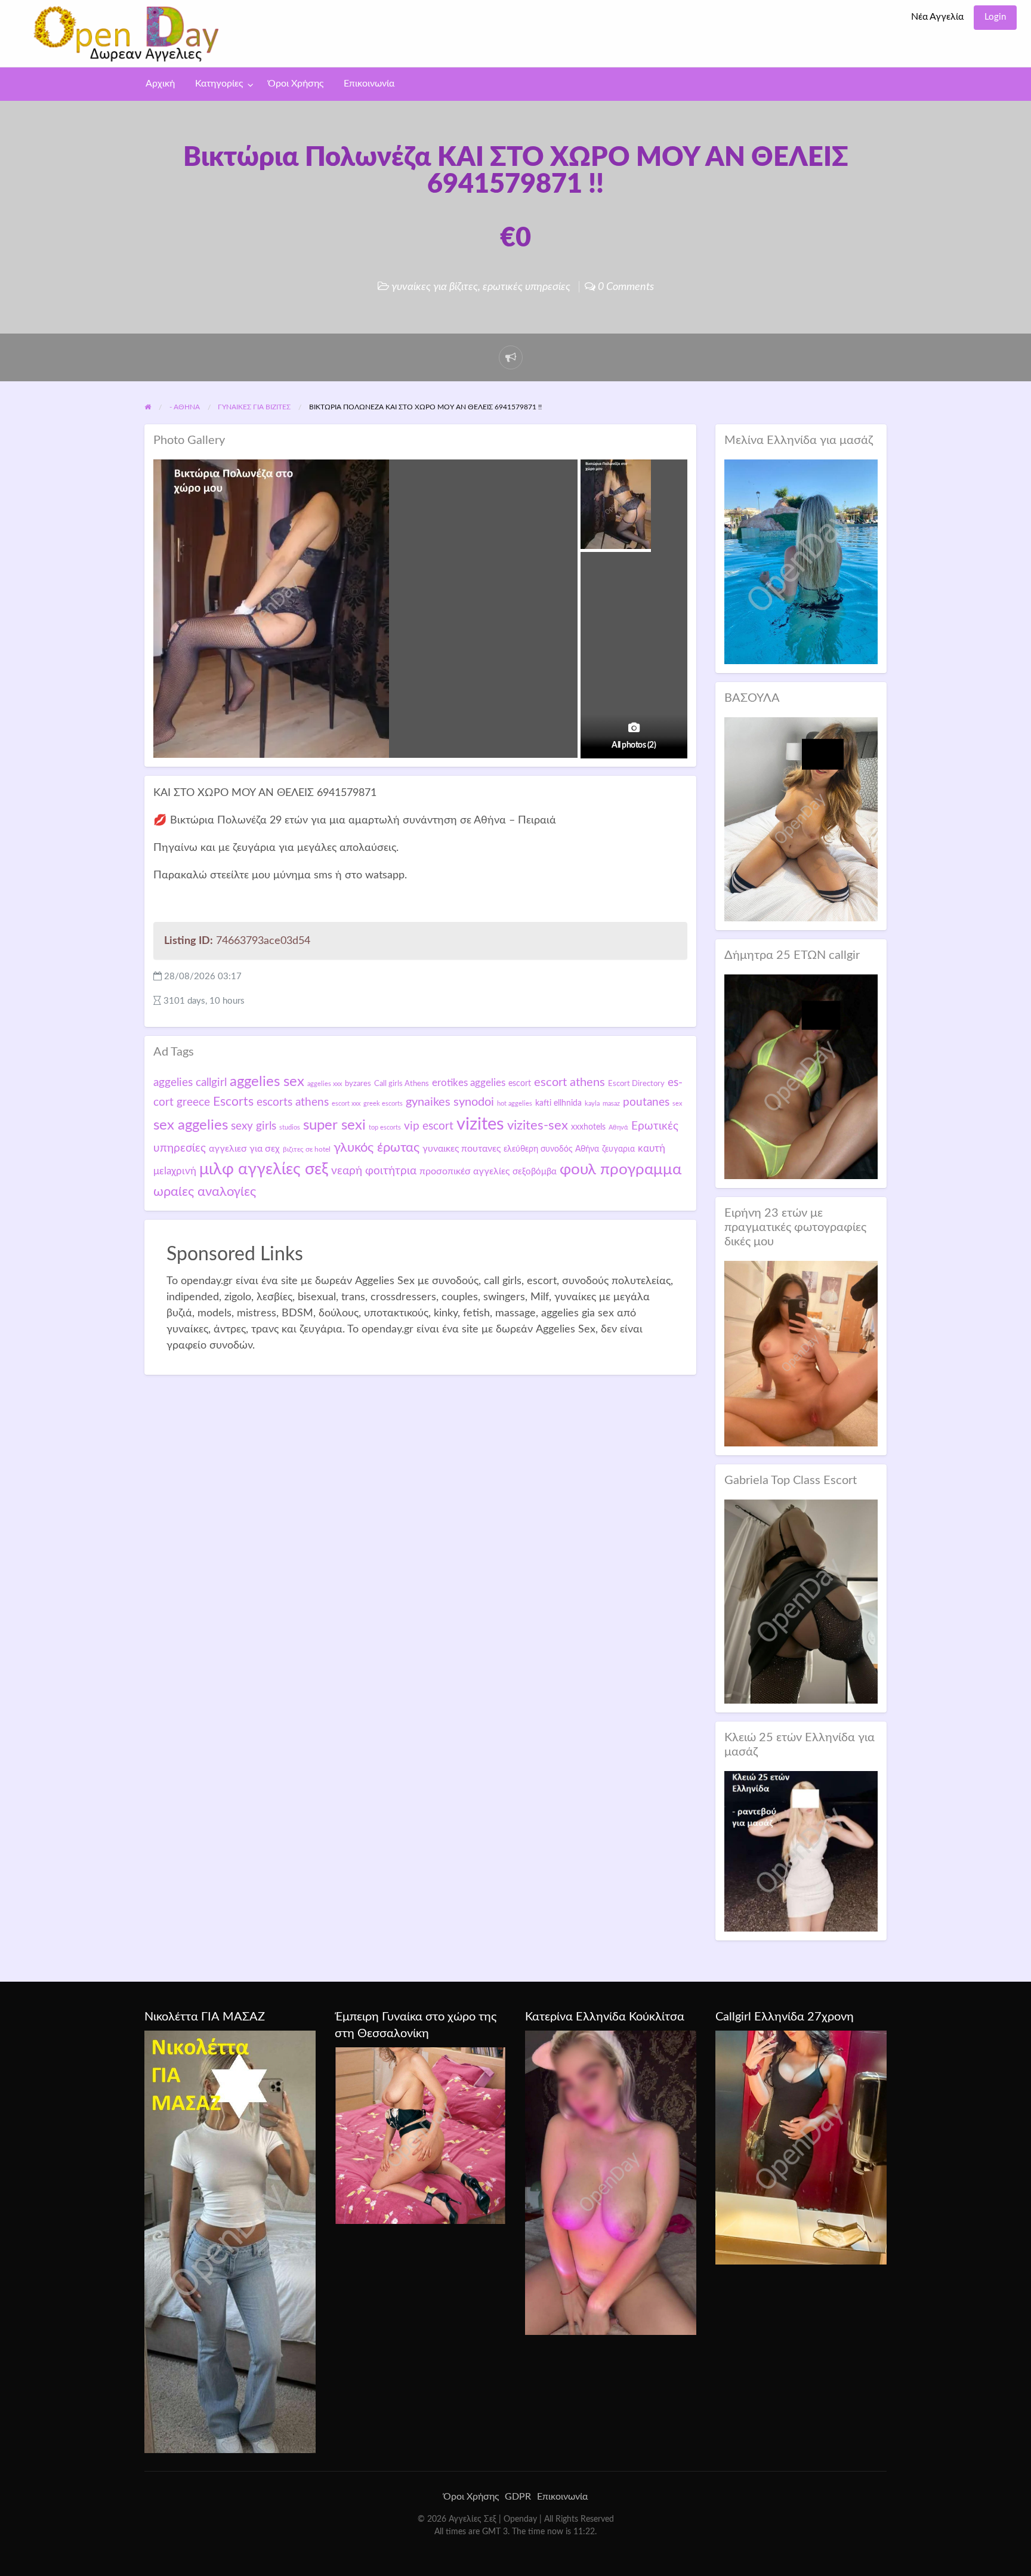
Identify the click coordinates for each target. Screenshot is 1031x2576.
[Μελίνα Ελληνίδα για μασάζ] (801, 561)
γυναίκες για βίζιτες (435, 287)
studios (290, 1127)
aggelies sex (267, 1082)
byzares (358, 1084)
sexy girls (254, 1126)
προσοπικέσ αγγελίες (464, 1171)
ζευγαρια (618, 1149)
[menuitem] (937, 18)
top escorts (385, 1127)
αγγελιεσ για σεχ (244, 1149)
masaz (611, 1104)
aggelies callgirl (190, 1082)
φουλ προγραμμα (621, 1170)
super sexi (334, 1125)
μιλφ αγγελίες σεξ (264, 1169)
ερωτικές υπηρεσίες (527, 287)
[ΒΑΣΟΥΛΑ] (801, 819)
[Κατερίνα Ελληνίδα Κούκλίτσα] (611, 2182)
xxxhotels (588, 1127)
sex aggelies (191, 1125)
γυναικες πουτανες (462, 1149)
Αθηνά (618, 1127)
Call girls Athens (402, 1084)
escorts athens (293, 1102)
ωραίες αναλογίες (205, 1192)
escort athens (569, 1082)
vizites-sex (538, 1125)
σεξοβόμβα (535, 1172)
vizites (480, 1124)
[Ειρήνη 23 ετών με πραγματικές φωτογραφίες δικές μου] (801, 1353)
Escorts (233, 1102)
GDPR (518, 2497)
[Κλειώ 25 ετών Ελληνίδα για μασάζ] (801, 1851)
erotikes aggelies (469, 1083)
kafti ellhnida (558, 1103)
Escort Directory (636, 1084)
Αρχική (160, 84)
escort (520, 1083)
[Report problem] (511, 357)
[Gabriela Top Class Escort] (801, 1601)
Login (995, 17)
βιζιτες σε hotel (307, 1149)
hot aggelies (515, 1104)
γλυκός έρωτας (376, 1147)
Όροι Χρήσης (296, 84)
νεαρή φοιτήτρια (374, 1171)
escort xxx (346, 1104)
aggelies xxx (325, 1084)
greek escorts (383, 1104)
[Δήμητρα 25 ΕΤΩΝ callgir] (801, 1076)
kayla (592, 1104)
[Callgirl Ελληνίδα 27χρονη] (801, 2147)
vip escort (429, 1126)
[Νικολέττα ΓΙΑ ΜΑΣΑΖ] (230, 2241)
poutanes (646, 1102)
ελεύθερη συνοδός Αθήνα (551, 1149)
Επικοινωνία (369, 84)
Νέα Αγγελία (937, 17)
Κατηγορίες (219, 84)
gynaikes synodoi (450, 1102)
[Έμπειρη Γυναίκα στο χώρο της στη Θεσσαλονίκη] (420, 2135)
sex (677, 1104)
